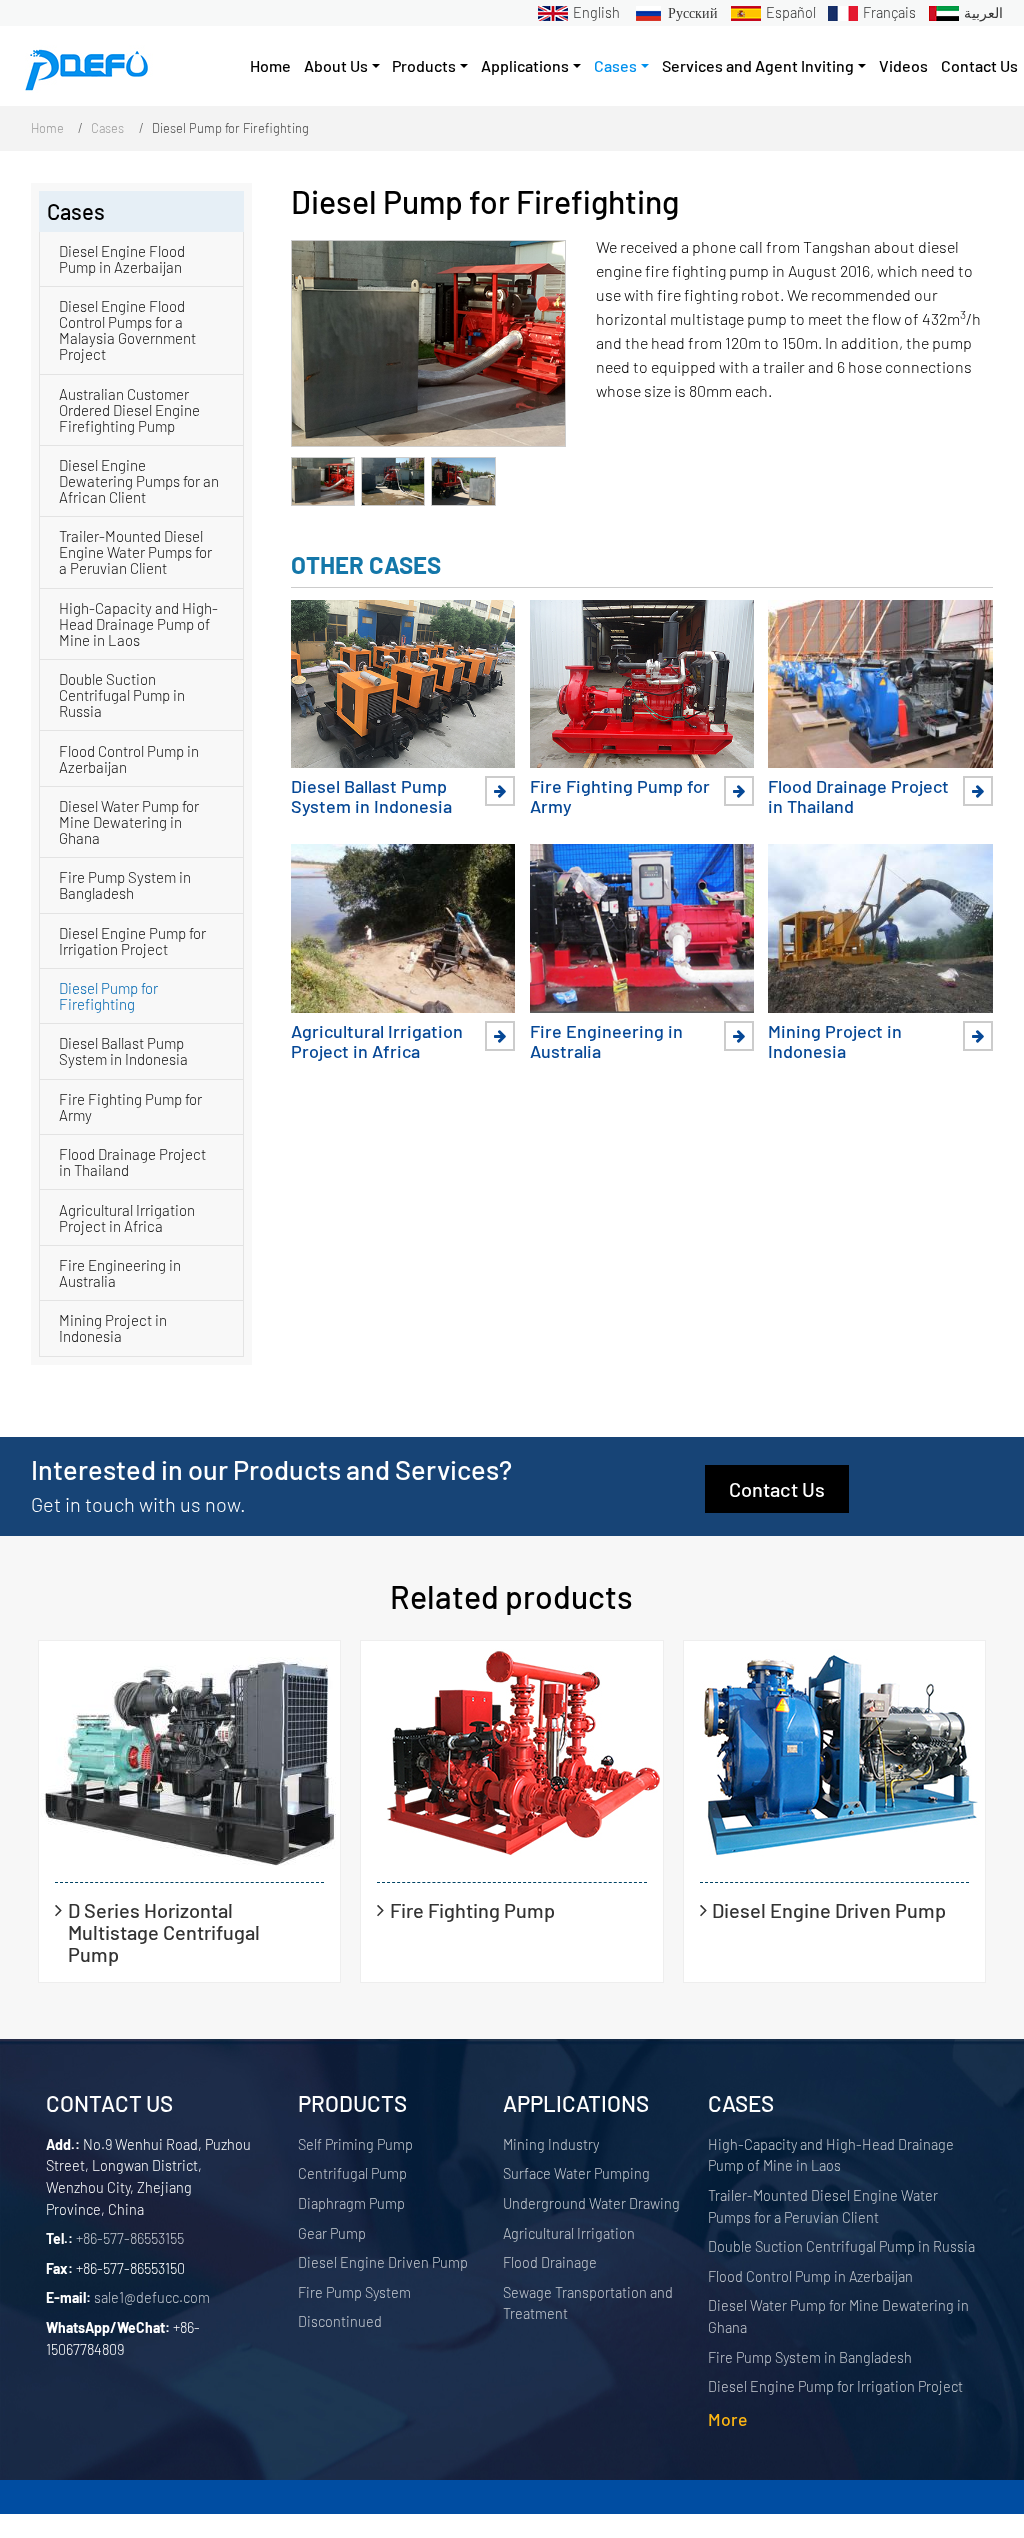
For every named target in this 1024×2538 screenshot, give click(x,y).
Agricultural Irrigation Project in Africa (377, 1041)
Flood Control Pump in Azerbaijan (129, 759)
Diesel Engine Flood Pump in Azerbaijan (122, 259)
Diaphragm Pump (351, 2203)
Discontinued (340, 2321)
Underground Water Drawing (591, 2203)
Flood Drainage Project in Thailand (858, 796)
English (596, 12)
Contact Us (979, 65)
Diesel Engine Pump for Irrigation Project (132, 941)
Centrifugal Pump (352, 2173)
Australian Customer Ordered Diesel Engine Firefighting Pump (129, 410)
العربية (983, 12)
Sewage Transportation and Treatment (588, 2303)
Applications (576, 2103)
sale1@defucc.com (152, 2297)
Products (352, 2103)
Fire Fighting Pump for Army (620, 796)
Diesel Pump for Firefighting (108, 996)
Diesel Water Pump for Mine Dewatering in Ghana (129, 822)
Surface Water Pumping (576, 2173)
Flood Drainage (550, 2262)
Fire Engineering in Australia (606, 1041)
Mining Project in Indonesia (835, 1041)
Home (270, 65)
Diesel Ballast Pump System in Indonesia (371, 796)
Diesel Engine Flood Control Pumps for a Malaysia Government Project (127, 330)
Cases (107, 128)
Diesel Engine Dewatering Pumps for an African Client (139, 481)
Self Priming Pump (355, 2144)
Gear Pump (332, 2233)
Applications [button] (525, 65)
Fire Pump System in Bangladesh (125, 885)
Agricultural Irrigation (569, 2233)
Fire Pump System (354, 2292)
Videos (903, 65)
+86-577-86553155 (130, 2238)
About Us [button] (336, 65)
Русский (693, 12)
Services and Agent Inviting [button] (758, 65)
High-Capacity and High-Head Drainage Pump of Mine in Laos (138, 624)
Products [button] (424, 65)
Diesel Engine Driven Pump (829, 1909)
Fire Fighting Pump (472, 1909)
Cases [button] (615, 65)
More (727, 2419)
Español (791, 12)
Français (889, 12)
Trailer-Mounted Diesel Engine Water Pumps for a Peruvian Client (135, 552)
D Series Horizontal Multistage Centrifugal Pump (164, 1932)
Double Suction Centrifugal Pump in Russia (122, 695)
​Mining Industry (551, 2144)
